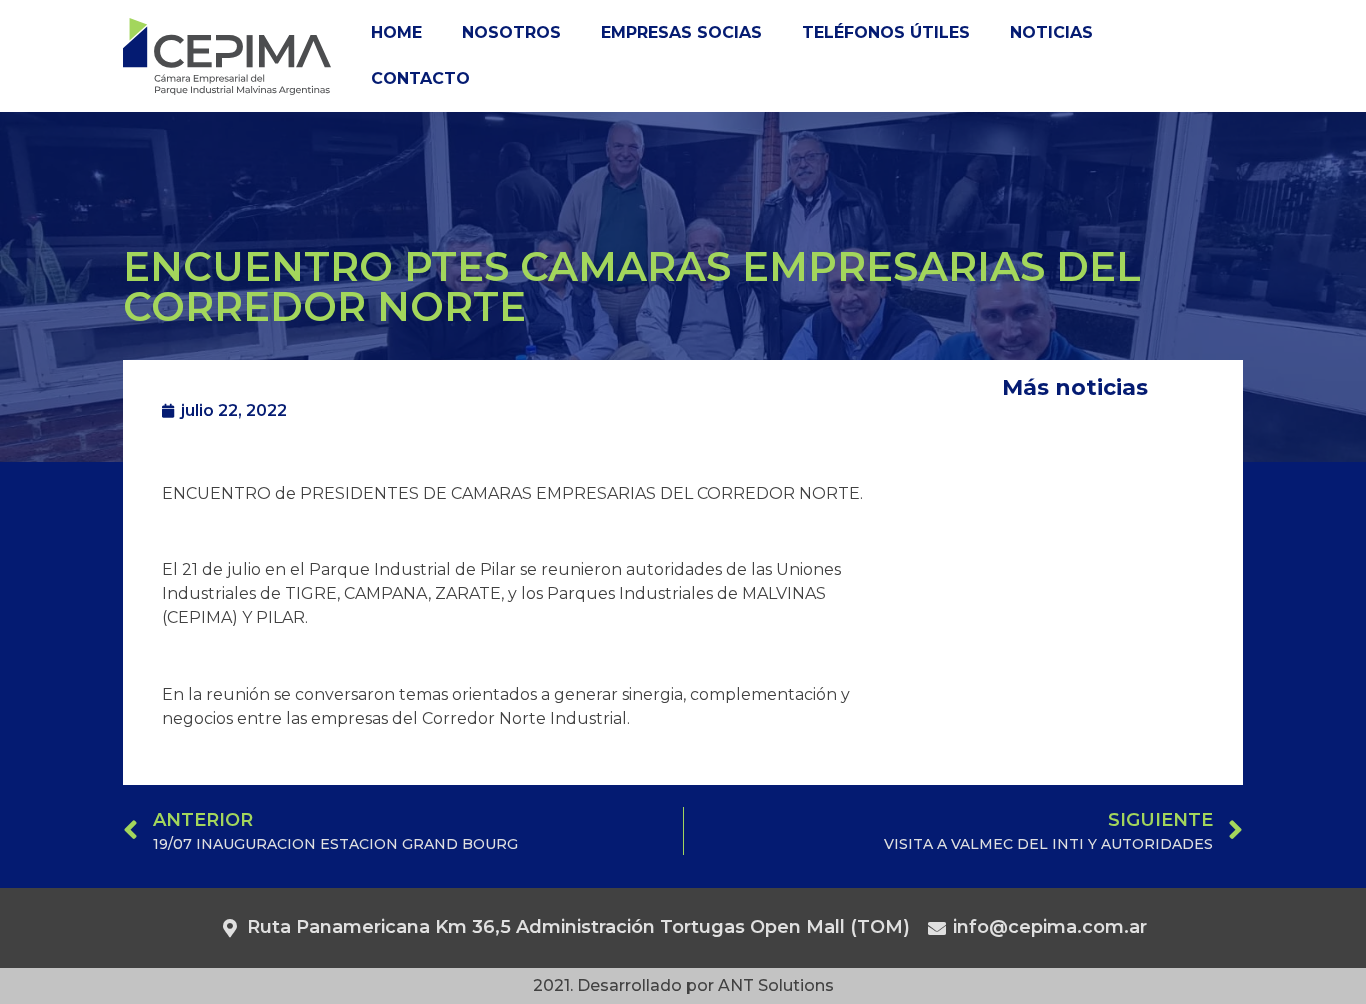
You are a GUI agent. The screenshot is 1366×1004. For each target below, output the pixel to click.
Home (396, 32)
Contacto (420, 78)
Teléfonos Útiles (886, 32)
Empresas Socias (681, 32)
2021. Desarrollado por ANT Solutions (683, 985)
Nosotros (511, 32)
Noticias (1051, 32)
